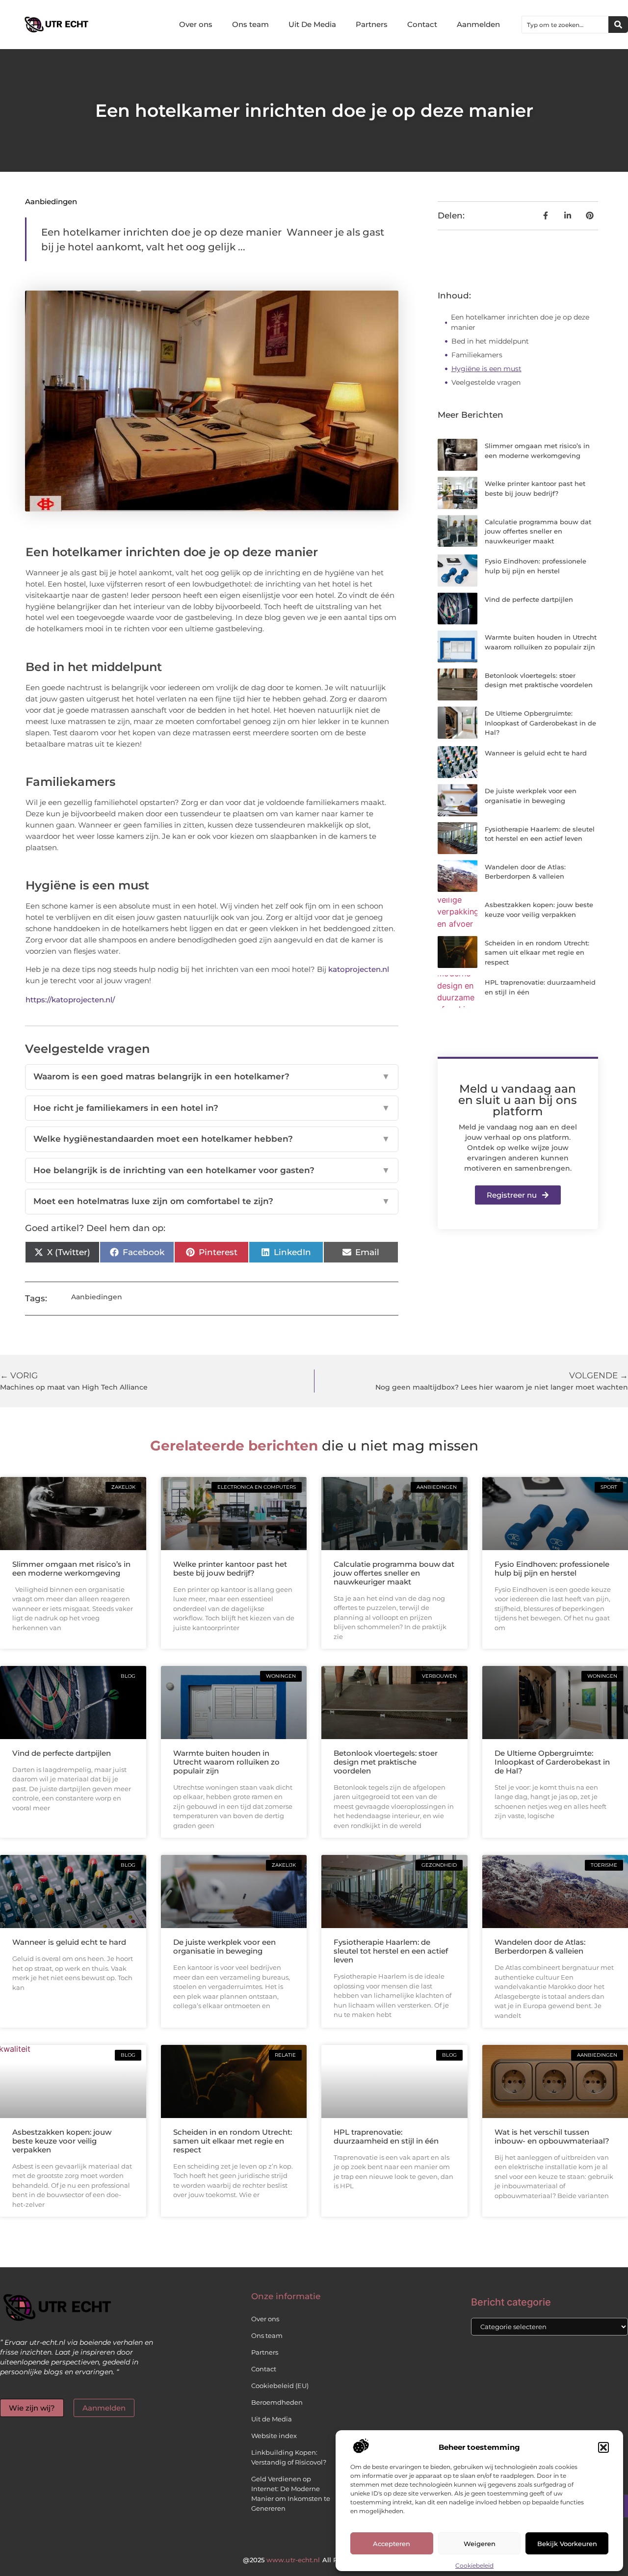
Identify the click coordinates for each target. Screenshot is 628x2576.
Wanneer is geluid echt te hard (536, 753)
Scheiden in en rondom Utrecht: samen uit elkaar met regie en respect (537, 953)
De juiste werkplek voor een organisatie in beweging (224, 1946)
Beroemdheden (277, 2402)
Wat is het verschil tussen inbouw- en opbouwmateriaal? (552, 2136)
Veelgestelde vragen (486, 382)
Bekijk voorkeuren (567, 2544)
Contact (422, 24)
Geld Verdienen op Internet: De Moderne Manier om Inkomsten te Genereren (291, 2494)
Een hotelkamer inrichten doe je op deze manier (520, 322)
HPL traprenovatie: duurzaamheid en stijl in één (386, 2136)
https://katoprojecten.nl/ (70, 1000)
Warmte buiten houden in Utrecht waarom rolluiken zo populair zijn (226, 1762)
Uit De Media (312, 24)
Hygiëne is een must (486, 369)
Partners (372, 24)
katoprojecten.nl (359, 969)
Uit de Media (272, 2419)
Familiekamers (477, 355)
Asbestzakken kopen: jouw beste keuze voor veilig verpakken (62, 2141)
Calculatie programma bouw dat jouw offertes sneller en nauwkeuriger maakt (538, 531)
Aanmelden (478, 24)
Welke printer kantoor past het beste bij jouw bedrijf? (230, 1569)
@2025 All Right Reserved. (314, 2560)
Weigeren (480, 2544)
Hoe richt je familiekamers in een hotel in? (211, 1108)
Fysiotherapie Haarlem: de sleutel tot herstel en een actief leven (391, 1951)
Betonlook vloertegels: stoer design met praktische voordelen (386, 1762)
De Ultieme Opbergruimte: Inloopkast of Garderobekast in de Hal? (540, 723)
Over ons (196, 24)
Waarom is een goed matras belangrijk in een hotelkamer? (211, 1076)
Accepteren (392, 2544)
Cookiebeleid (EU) (280, 2386)
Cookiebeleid (474, 2565)
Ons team (250, 24)
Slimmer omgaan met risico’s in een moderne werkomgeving (71, 1569)
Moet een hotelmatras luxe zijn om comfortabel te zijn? (211, 1201)
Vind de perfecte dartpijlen (529, 599)
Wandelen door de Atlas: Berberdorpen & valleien (540, 1946)
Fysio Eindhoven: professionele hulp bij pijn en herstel (552, 1569)
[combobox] (565, 25)
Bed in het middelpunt (491, 341)
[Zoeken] (618, 25)
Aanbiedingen (51, 201)
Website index (274, 2436)
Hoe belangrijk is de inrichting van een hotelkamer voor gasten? (211, 1170)
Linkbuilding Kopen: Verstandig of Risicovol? (289, 2457)
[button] (603, 2447)
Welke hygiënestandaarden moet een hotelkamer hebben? (211, 1139)
